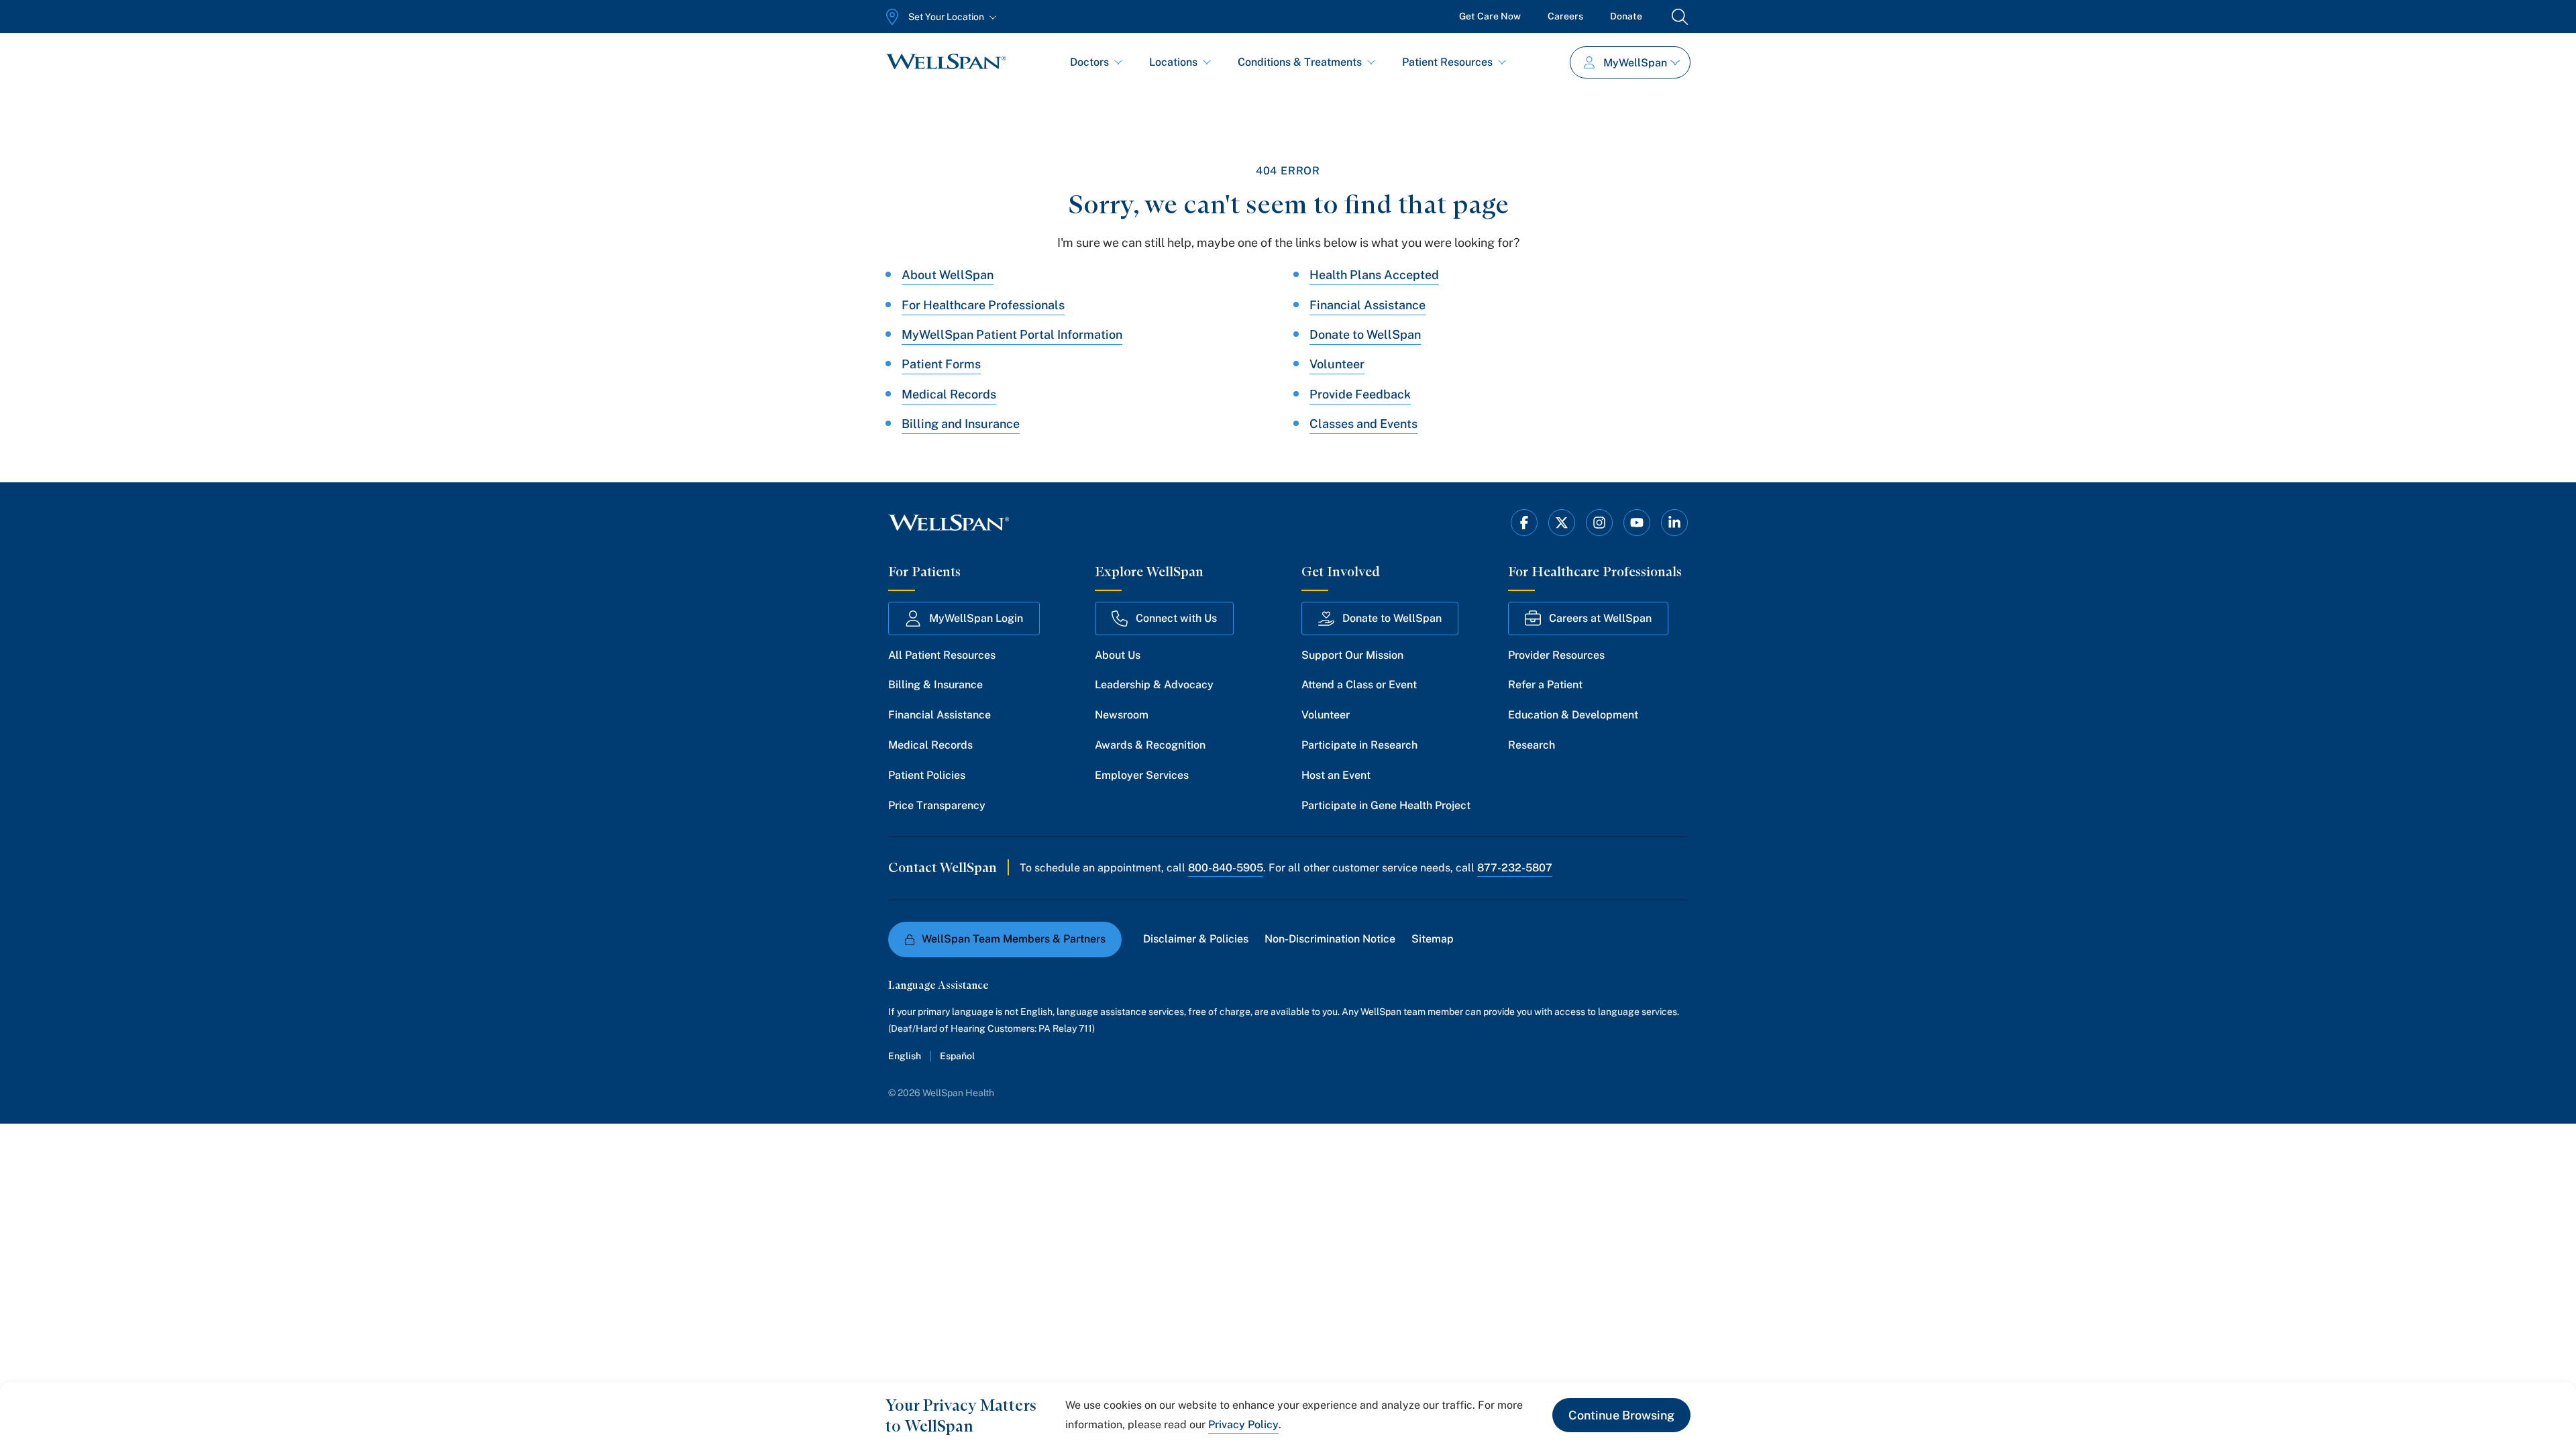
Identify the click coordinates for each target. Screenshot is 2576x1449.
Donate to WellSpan (1365, 334)
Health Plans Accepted (1374, 275)
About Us (1118, 655)
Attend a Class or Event (1359, 685)
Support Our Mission (1352, 655)
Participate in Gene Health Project (1386, 805)
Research (1532, 745)
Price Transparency (937, 805)
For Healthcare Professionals (983, 305)
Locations (1173, 62)
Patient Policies (927, 775)
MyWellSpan (1635, 63)
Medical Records (949, 394)
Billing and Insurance (961, 424)
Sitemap (1433, 939)
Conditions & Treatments (1300, 62)
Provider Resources (1556, 655)
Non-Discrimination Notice (1330, 939)
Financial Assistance (1367, 305)
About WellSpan (948, 275)
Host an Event (1336, 775)
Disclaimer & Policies (1196, 939)
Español (957, 1056)
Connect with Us (1176, 618)
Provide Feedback (1360, 394)
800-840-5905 (1226, 868)
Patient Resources (1447, 62)
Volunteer (1337, 364)
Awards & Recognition (1150, 745)
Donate (1626, 16)
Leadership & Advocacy (1154, 685)
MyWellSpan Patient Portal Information (1012, 334)
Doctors (1089, 62)
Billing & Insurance (935, 685)
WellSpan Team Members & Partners (1014, 939)
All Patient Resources (942, 655)
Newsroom (1122, 715)
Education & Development (1573, 715)
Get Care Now (1490, 16)
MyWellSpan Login (976, 618)
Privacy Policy (1243, 1425)
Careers (1565, 16)
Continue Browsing (1621, 1415)
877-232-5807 (1515, 868)
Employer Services (1142, 775)
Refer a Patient (1545, 685)
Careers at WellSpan (1600, 618)
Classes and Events (1363, 424)
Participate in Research (1359, 745)
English (905, 1056)
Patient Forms (941, 364)
